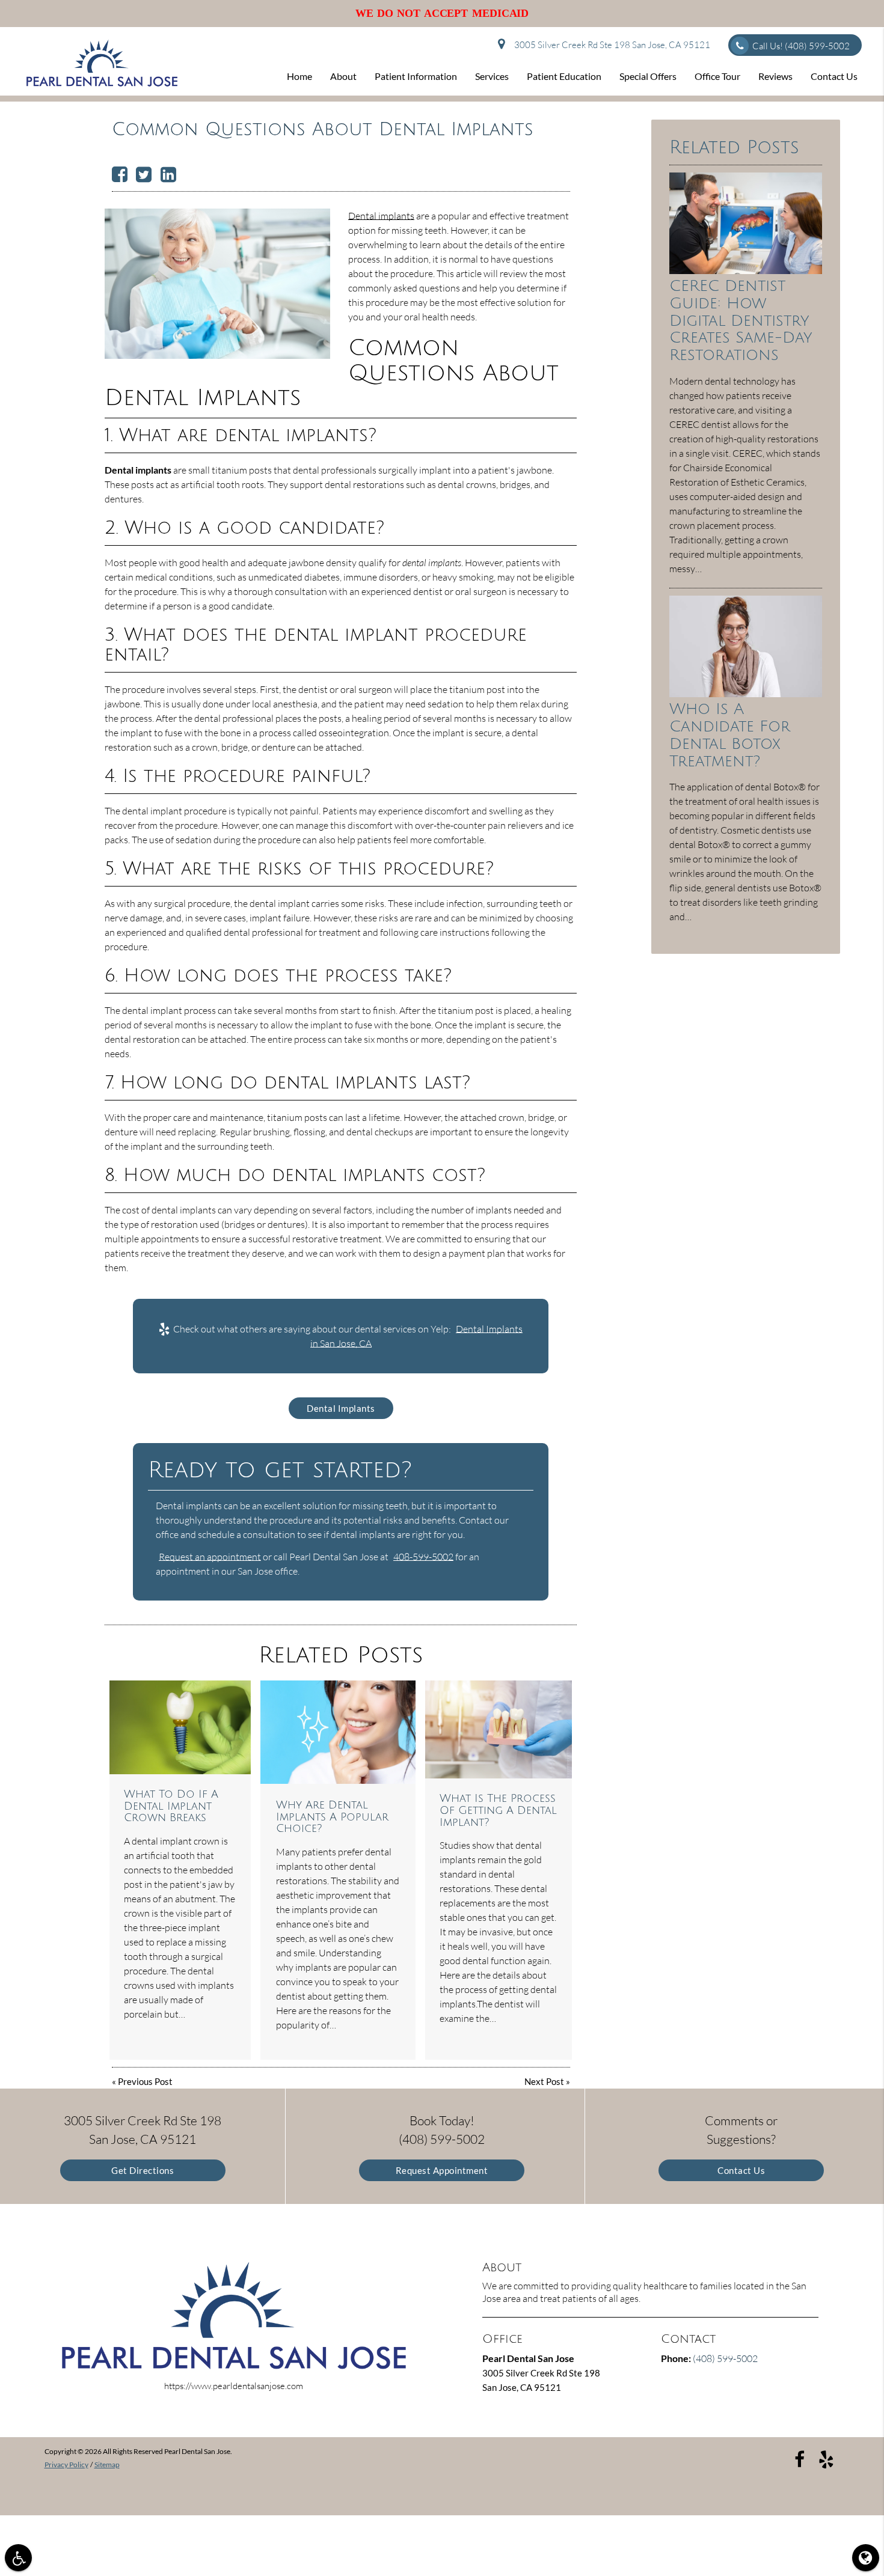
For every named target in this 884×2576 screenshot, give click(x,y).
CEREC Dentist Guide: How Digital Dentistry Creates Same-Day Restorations (741, 321)
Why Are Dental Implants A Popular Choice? (332, 1817)
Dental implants (381, 216)
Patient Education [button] (564, 76)
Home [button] (299, 76)
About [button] (343, 76)
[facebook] (800, 2458)
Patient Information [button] (416, 76)
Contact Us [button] (834, 76)
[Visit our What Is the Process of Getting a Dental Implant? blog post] (499, 1729)
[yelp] (826, 2458)
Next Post (544, 2081)
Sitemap (107, 2465)
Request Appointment (442, 2170)
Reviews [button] (775, 76)
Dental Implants (341, 1408)
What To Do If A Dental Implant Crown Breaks (171, 1806)
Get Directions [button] (143, 2170)
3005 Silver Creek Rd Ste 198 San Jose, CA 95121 (610, 45)
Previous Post (145, 2081)
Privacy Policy (66, 2465)
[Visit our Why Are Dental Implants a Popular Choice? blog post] (338, 1732)
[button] (18, 2558)
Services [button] (492, 76)
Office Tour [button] (717, 76)
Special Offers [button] (648, 76)
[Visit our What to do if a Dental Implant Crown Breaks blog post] (180, 1728)
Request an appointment (210, 1557)
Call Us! (801, 46)
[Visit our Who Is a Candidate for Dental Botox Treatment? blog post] (746, 694)
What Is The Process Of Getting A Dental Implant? (498, 1810)
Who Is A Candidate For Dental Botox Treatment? (730, 735)
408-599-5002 (423, 1557)
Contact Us (741, 2170)
